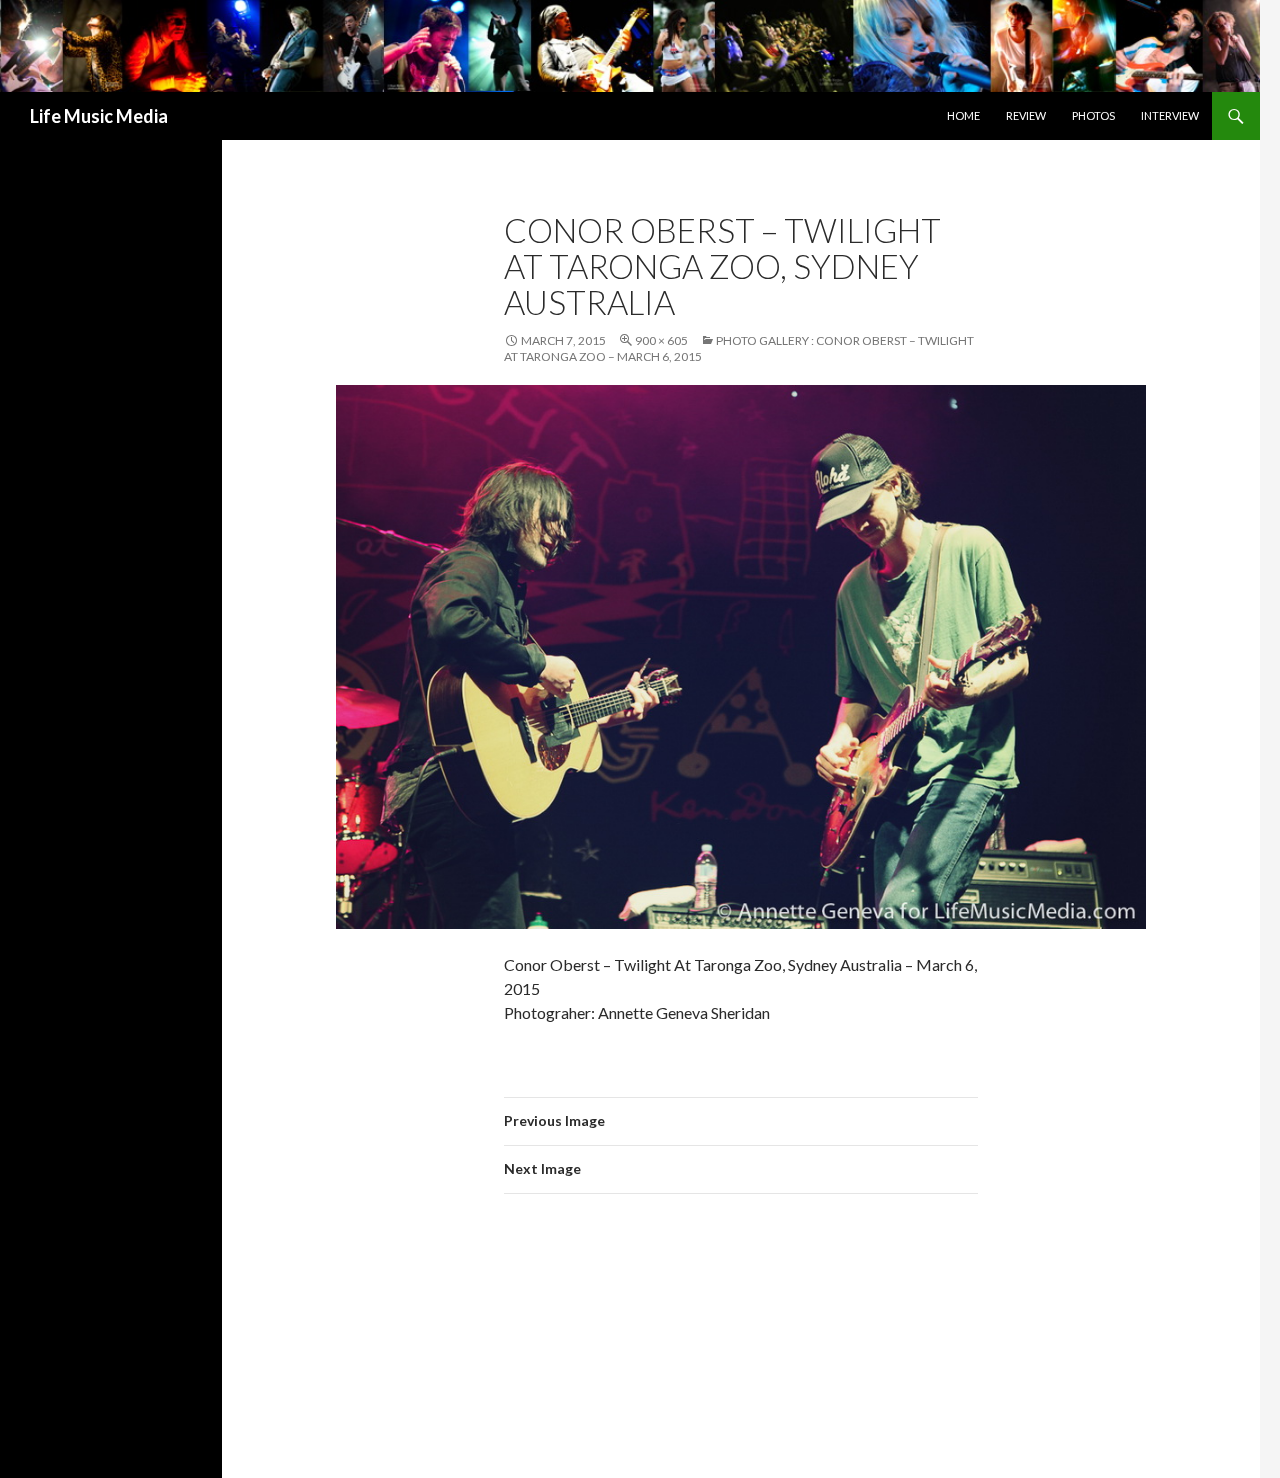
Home (963, 115)
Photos (1093, 115)
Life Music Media (99, 116)
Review (1026, 115)
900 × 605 (661, 340)
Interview (1170, 115)
